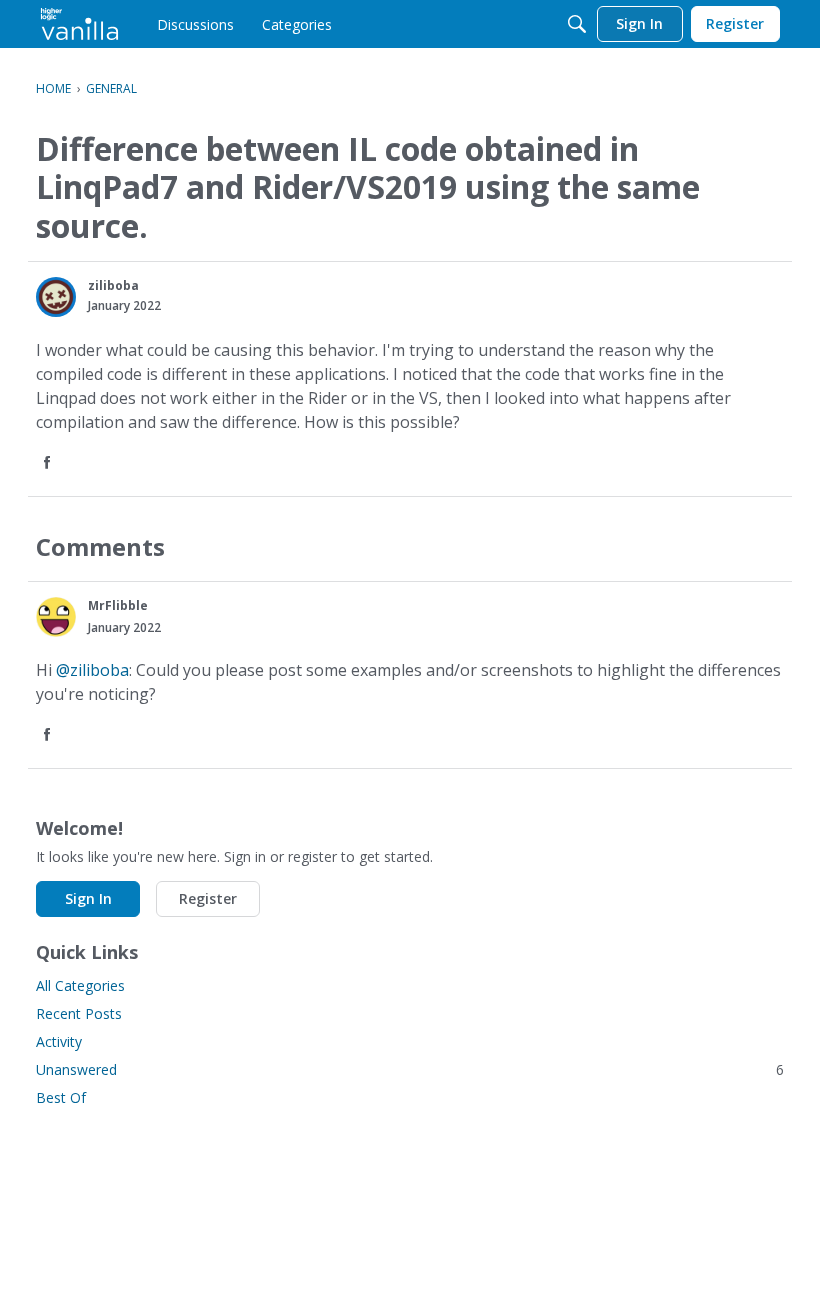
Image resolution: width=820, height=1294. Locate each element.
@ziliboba (92, 670)
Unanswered (410, 1069)
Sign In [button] (88, 898)
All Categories (80, 985)
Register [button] (208, 898)
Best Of (61, 1097)
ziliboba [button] (113, 285)
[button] (56, 297)
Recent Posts (79, 1013)
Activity (59, 1041)
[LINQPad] (79, 24)
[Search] (577, 24)
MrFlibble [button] (118, 605)
